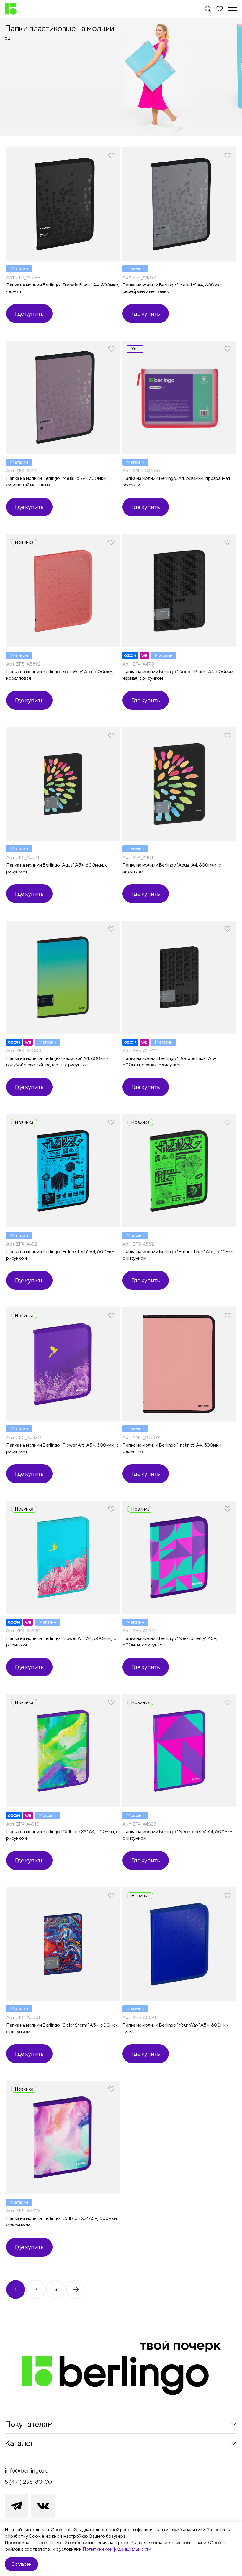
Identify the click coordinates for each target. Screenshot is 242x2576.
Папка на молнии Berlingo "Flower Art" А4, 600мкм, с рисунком (61, 1642)
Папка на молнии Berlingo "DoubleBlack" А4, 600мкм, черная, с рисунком (178, 675)
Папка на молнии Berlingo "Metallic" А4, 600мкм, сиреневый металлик (57, 481)
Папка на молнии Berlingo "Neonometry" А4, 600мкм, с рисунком (178, 1835)
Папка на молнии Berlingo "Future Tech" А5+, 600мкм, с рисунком (179, 1255)
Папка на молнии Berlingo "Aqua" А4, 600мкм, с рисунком (172, 868)
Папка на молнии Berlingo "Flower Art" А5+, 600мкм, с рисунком (62, 1448)
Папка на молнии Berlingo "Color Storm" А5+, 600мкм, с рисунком (63, 2028)
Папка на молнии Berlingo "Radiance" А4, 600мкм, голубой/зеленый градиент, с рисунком (58, 1061)
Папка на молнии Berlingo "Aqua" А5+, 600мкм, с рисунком (57, 868)
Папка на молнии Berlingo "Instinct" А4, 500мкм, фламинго (172, 1448)
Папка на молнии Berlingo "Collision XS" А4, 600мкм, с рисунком (62, 1835)
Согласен (21, 2564)
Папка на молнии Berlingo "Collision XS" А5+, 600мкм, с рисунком (62, 2222)
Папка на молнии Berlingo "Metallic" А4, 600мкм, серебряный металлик (173, 288)
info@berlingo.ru (27, 2470)
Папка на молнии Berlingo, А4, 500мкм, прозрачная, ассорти (177, 481)
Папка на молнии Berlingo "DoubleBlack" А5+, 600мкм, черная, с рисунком (170, 1061)
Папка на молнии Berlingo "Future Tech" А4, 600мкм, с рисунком (63, 1255)
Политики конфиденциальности (117, 2549)
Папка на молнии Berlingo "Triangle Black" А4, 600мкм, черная (63, 288)
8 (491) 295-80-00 (28, 2482)
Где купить (29, 313)
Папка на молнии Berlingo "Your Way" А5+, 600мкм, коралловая (60, 675)
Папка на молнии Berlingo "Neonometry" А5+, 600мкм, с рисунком (170, 1642)
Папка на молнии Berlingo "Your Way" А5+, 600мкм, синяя (176, 2028)
